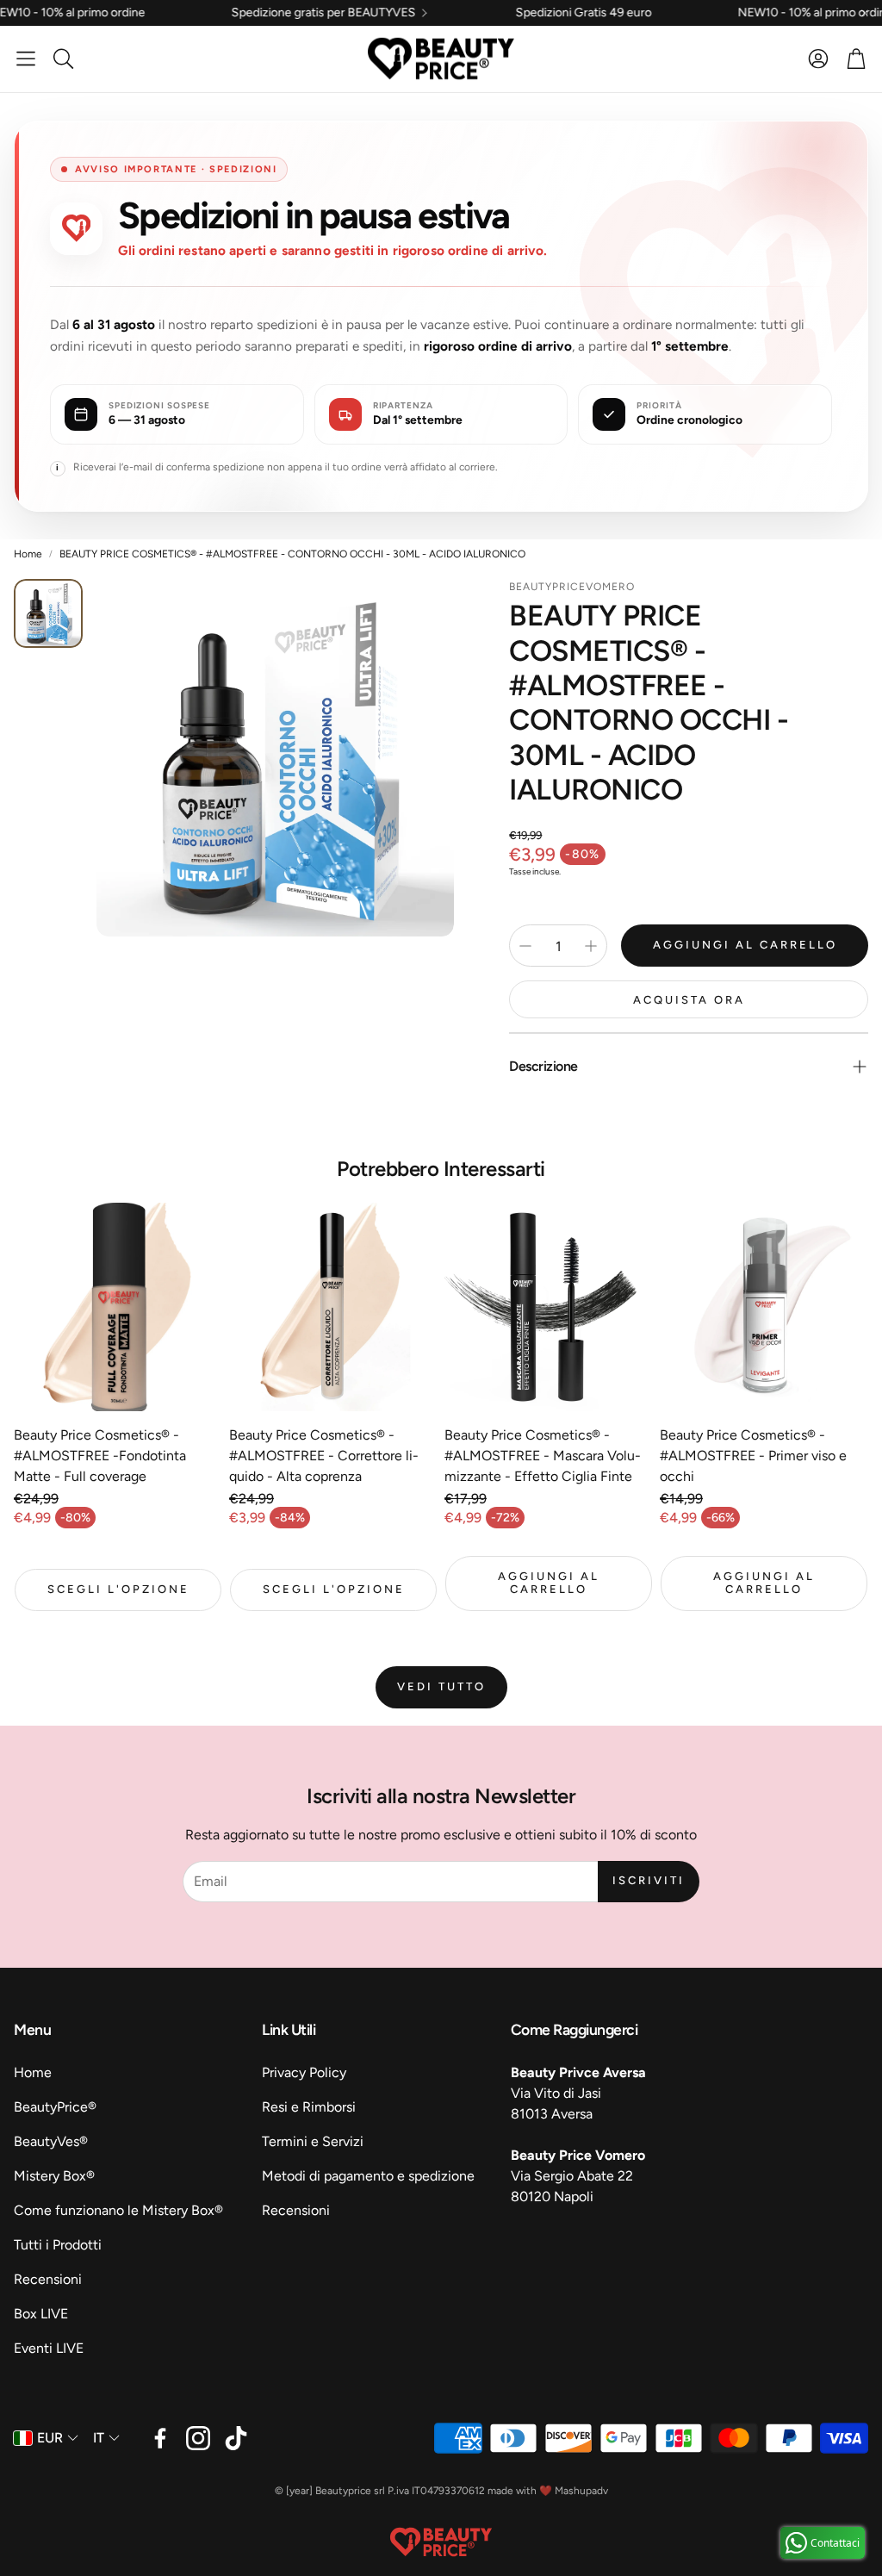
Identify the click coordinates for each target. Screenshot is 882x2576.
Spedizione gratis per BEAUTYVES (236, 13)
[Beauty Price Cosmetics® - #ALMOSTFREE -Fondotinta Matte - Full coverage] (118, 1307)
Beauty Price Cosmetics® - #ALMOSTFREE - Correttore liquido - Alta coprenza (324, 1456)
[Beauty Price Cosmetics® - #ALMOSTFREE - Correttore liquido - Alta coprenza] (333, 1307)
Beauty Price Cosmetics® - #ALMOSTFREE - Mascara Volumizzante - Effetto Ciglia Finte (543, 1456)
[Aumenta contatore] (591, 946)
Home (28, 554)
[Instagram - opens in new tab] (198, 2438)
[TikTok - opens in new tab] (236, 2438)
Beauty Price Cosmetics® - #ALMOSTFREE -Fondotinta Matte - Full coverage (100, 1456)
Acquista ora (689, 1000)
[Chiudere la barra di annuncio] (865, 13)
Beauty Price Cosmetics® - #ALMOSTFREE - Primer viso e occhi (753, 1456)
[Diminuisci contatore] (525, 946)
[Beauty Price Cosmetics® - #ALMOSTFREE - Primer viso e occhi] (764, 1307)
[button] (26, 59)
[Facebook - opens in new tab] (160, 2438)
